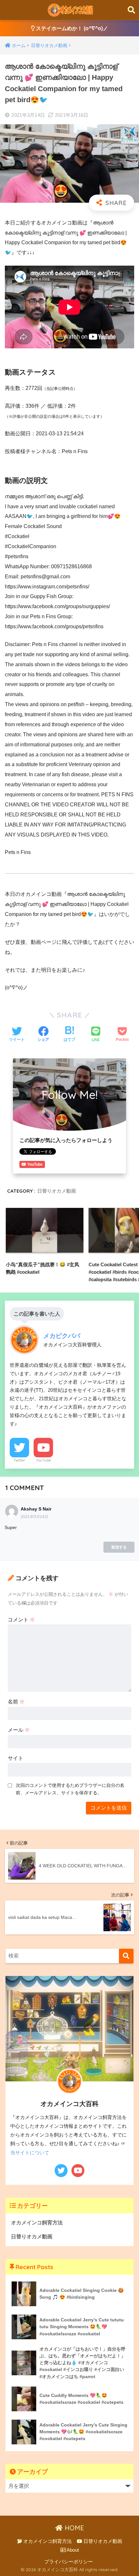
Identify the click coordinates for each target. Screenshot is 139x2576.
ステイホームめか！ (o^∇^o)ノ (71, 28)
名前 (16, 1702)
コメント (21, 1620)
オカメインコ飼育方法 (37, 2223)
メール (19, 1730)
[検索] (126, 1956)
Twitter (19, 1460)
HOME (73, 2528)
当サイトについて (30, 2153)
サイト (16, 1758)
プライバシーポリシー (69, 2562)
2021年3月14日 (34, 1517)
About (72, 2550)
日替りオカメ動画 (57, 1191)
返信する (119, 1547)
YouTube (43, 1460)
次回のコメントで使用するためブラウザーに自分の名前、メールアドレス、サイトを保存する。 (70, 1789)
